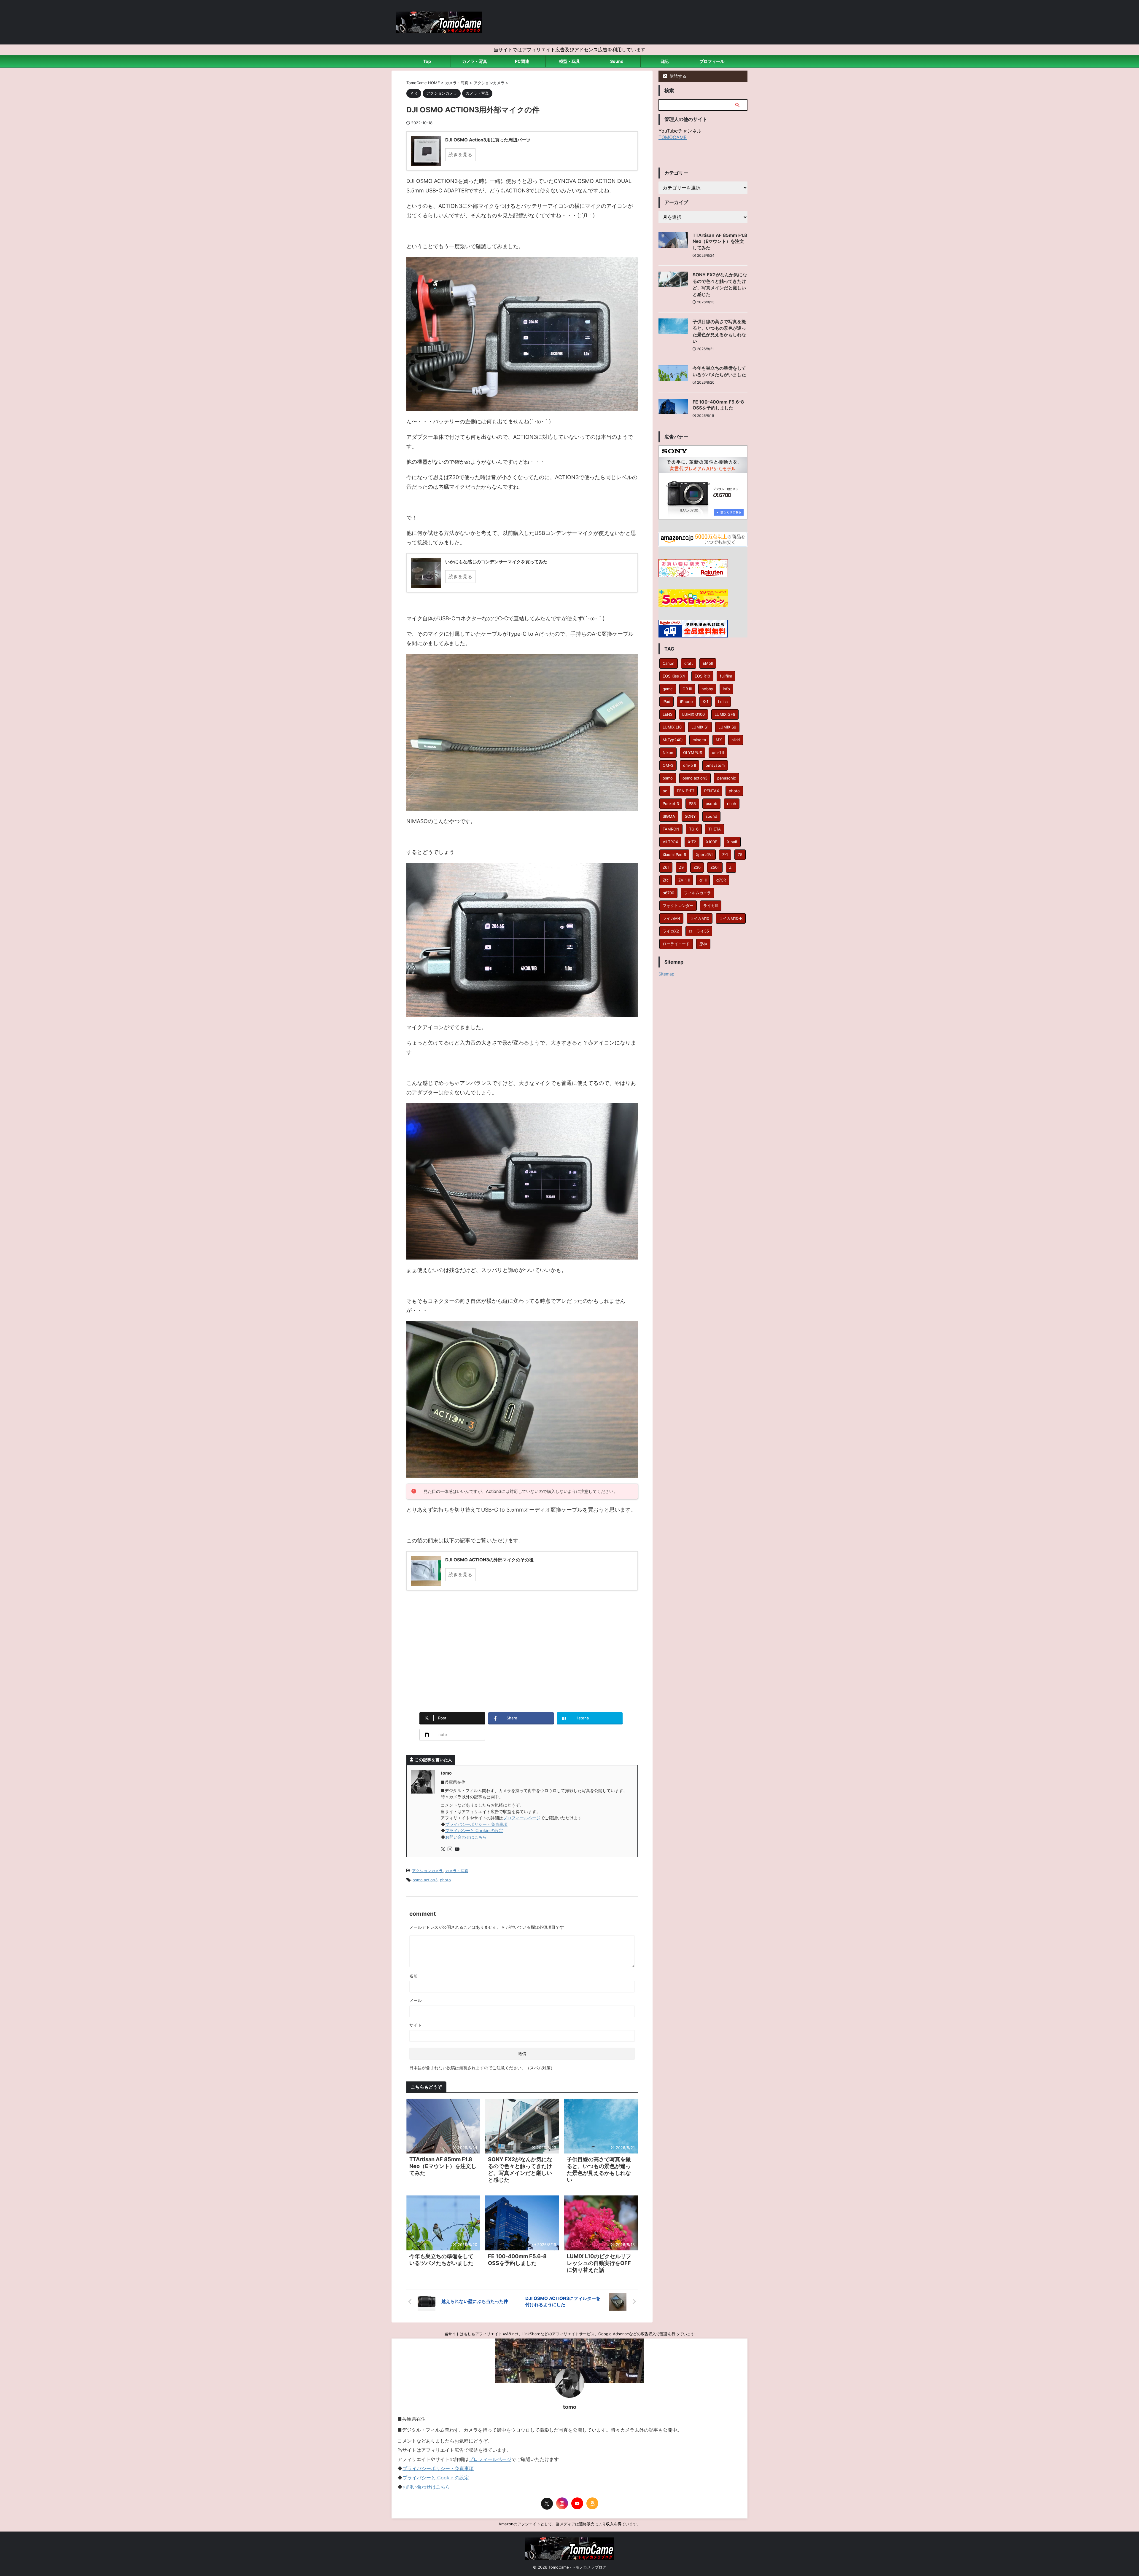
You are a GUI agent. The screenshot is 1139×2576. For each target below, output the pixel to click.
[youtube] (458, 1849)
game (668, 689)
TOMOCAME (673, 137)
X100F (712, 842)
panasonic (727, 778)
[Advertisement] (522, 1659)
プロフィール (712, 61)
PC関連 (522, 61)
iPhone (687, 702)
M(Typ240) (673, 740)
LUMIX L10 (672, 727)
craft (689, 663)
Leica (723, 702)
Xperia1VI (704, 855)
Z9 (681, 867)
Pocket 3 (671, 804)
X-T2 (692, 842)
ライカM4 (671, 918)
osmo (668, 778)
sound (711, 816)
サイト (416, 2025)
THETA (715, 829)
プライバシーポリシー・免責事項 (476, 1824)
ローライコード (676, 944)
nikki (736, 740)
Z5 (740, 855)
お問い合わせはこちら (466, 1837)
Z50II (715, 867)
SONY (690, 816)
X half (732, 842)
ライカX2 (671, 931)
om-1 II (718, 753)
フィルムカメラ (697, 893)
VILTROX (670, 842)
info (726, 689)
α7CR (721, 880)
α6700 (668, 893)
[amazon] (592, 2503)
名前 (413, 1976)
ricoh (732, 804)
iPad (666, 702)
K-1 (705, 702)
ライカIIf (711, 906)
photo (445, 1880)
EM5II (708, 663)
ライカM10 (700, 918)
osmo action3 (425, 1880)
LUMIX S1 (700, 727)
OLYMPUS (693, 753)
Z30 (697, 867)
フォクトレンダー (678, 906)
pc (665, 791)
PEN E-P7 (686, 791)
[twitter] (444, 1849)
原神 (703, 944)
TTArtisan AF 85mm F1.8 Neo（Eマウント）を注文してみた (443, 2166)
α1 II (703, 880)
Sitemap (666, 974)
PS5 (692, 804)
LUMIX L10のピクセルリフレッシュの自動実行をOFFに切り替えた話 (599, 2263)
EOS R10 (702, 676)
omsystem (715, 765)
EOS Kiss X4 (674, 676)
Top (427, 61)
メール (416, 2000)
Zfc (666, 880)
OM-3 (668, 765)
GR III (687, 689)
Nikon (668, 753)
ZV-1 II (684, 880)
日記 (664, 61)
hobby (707, 689)
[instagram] (451, 1849)
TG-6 (694, 829)
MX (719, 740)
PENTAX (712, 791)
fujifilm (726, 676)
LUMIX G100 (693, 714)
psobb (711, 804)
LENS (668, 714)
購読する (677, 76)
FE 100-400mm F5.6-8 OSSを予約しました (718, 405)
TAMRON (671, 829)
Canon (669, 663)
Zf (731, 867)
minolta (699, 740)
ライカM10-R (731, 918)
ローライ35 (699, 931)
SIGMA (669, 816)
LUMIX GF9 (725, 714)
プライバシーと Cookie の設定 (474, 1830)
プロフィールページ (522, 1818)
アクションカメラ (427, 1871)
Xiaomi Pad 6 (674, 855)
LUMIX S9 (727, 727)
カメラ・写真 (475, 61)
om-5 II (689, 765)
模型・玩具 (569, 61)
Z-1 (725, 855)
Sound (617, 61)
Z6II (666, 867)
